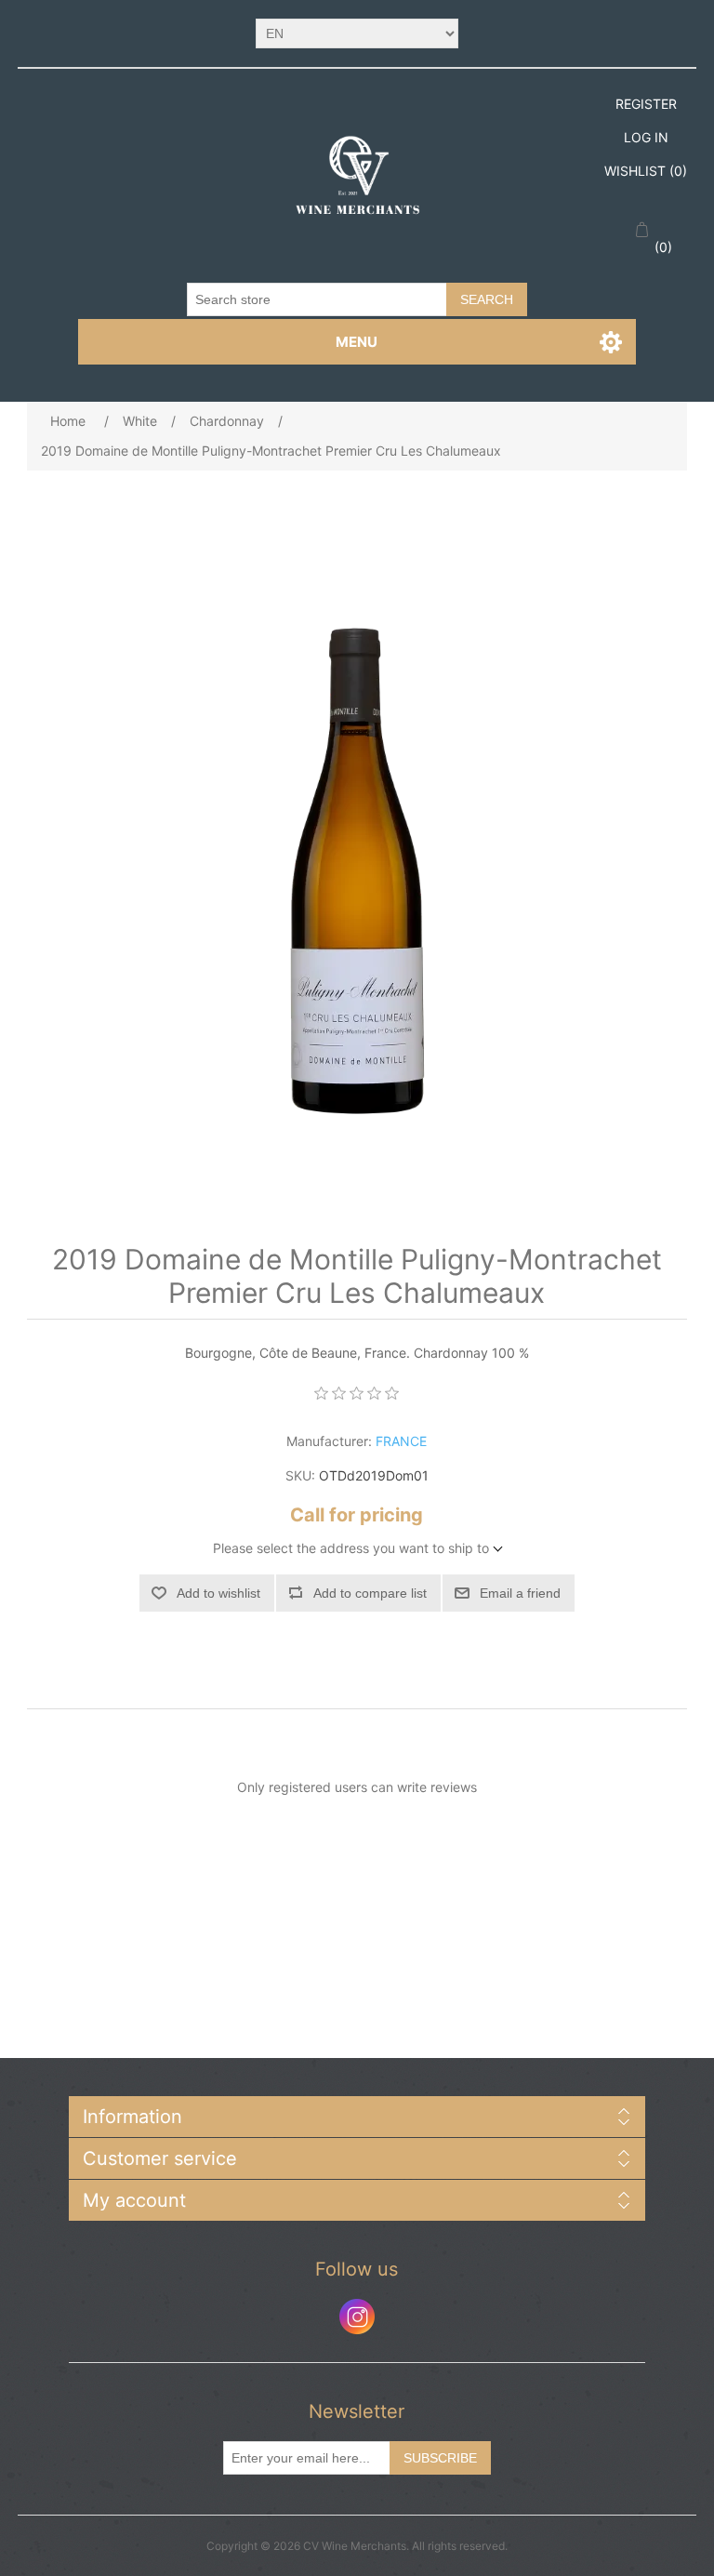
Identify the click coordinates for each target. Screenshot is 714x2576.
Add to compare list (370, 1593)
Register (646, 104)
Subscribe (440, 2458)
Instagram (357, 2317)
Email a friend (520, 1593)
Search (487, 299)
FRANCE (401, 1441)
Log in (646, 137)
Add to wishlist (218, 1593)
